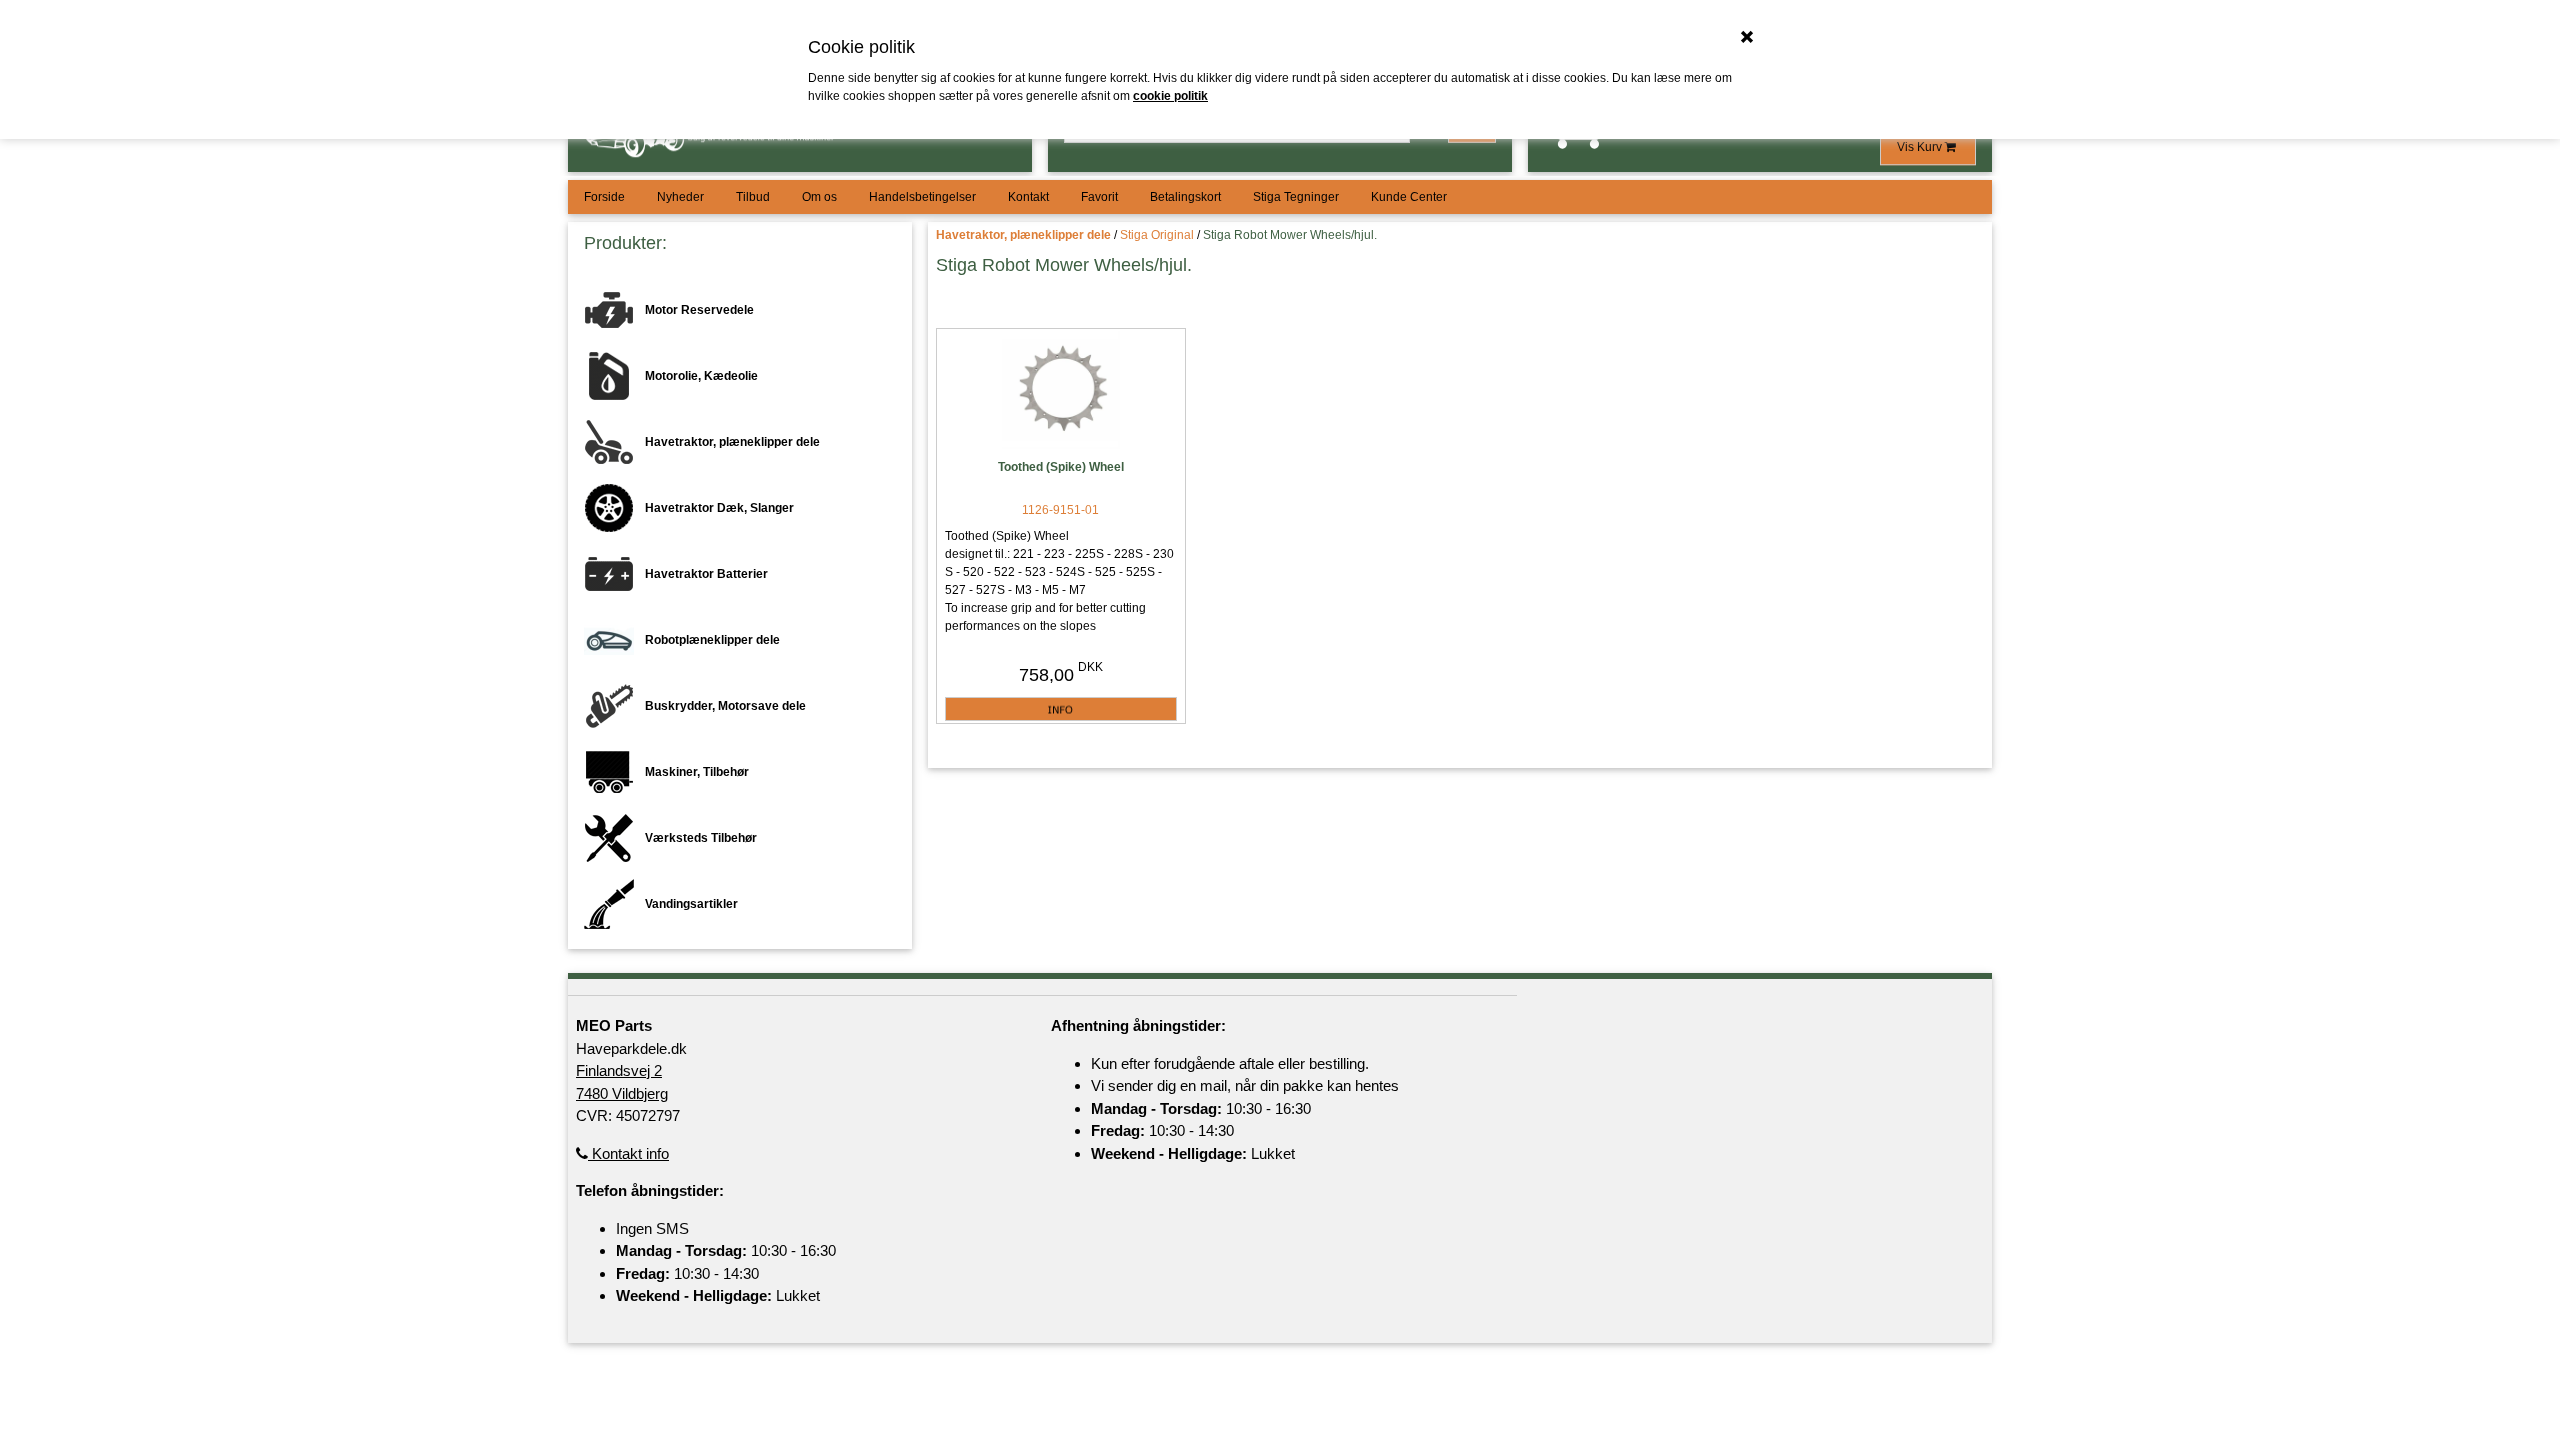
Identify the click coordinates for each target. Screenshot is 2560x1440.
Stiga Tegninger (1296, 197)
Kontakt (1028, 197)
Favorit (1099, 197)
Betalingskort (1185, 197)
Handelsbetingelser (922, 197)
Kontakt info (628, 1153)
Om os (819, 197)
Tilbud (753, 197)
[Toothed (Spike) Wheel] (1061, 391)
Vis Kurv (1921, 147)
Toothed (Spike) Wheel (1061, 467)
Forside (604, 197)
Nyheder (680, 197)
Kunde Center (1409, 197)
